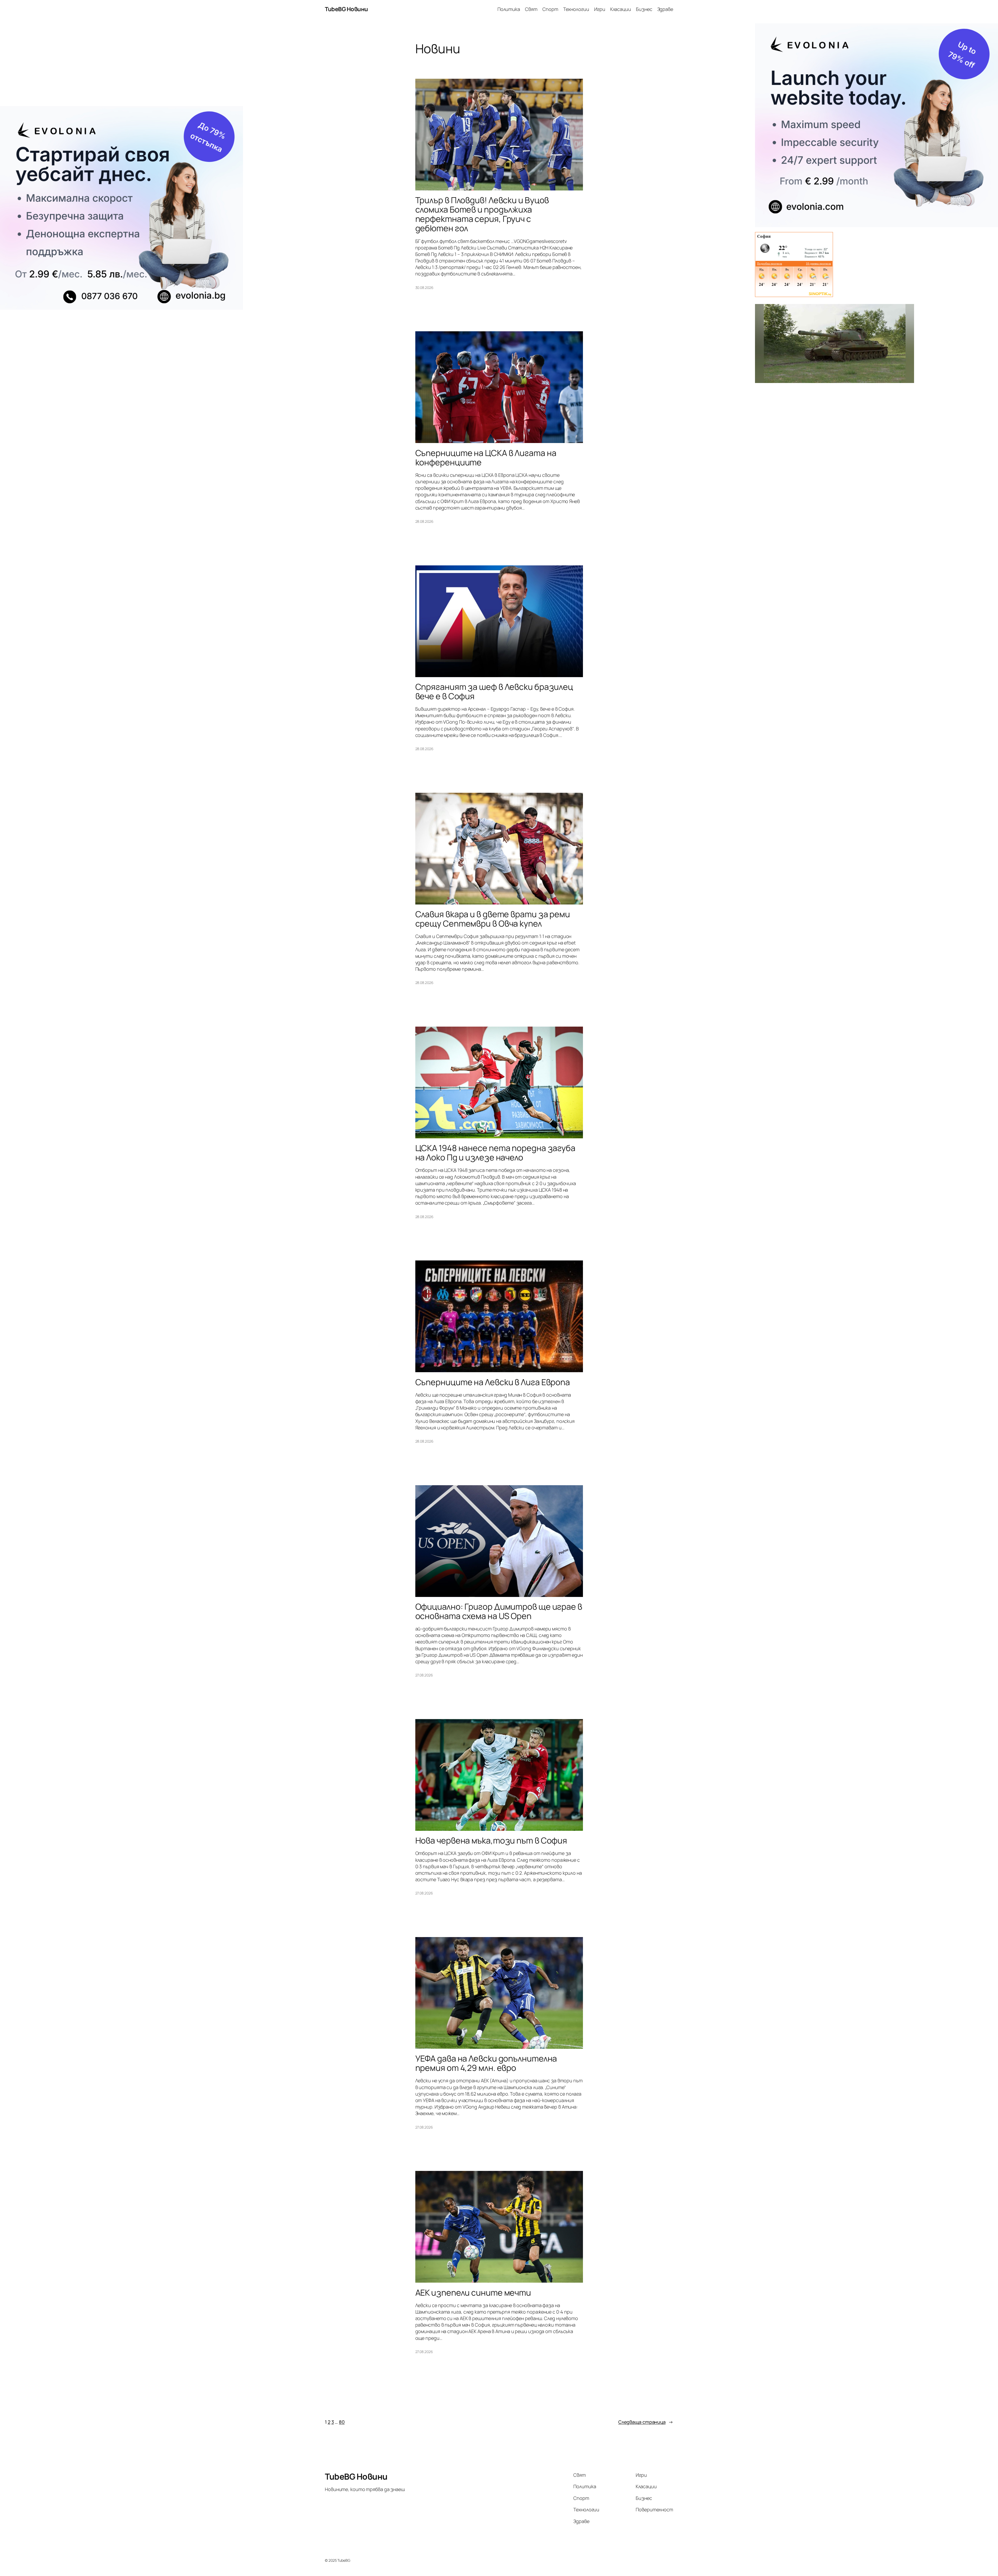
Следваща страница (646, 2422)
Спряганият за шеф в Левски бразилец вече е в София (494, 691)
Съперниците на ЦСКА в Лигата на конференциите (486, 458)
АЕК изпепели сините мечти (473, 2293)
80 (342, 2422)
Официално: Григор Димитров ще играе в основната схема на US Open (499, 1611)
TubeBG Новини (346, 9)
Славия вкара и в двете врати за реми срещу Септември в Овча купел (493, 919)
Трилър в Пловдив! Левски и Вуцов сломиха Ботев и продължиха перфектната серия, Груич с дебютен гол (482, 214)
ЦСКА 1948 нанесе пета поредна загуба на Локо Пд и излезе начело (495, 1153)
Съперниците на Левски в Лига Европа (493, 1382)
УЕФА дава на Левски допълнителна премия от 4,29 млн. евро (486, 2063)
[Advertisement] (122, 65)
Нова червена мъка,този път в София (491, 1840)
